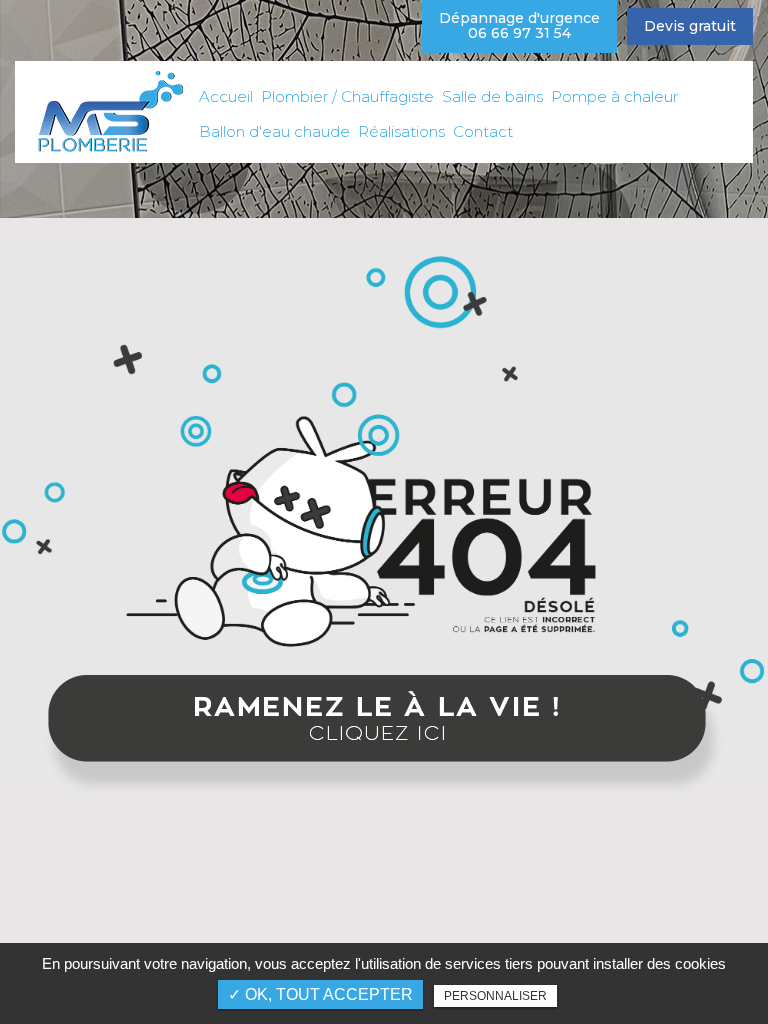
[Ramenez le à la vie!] (384, 736)
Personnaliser (495, 996)
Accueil (226, 96)
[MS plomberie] (109, 111)
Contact (483, 131)
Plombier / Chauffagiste (347, 96)
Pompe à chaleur (614, 96)
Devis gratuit (690, 26)
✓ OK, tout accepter (320, 994)
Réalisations (401, 131)
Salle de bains (492, 96)
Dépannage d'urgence (519, 25)
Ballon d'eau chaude (274, 131)
